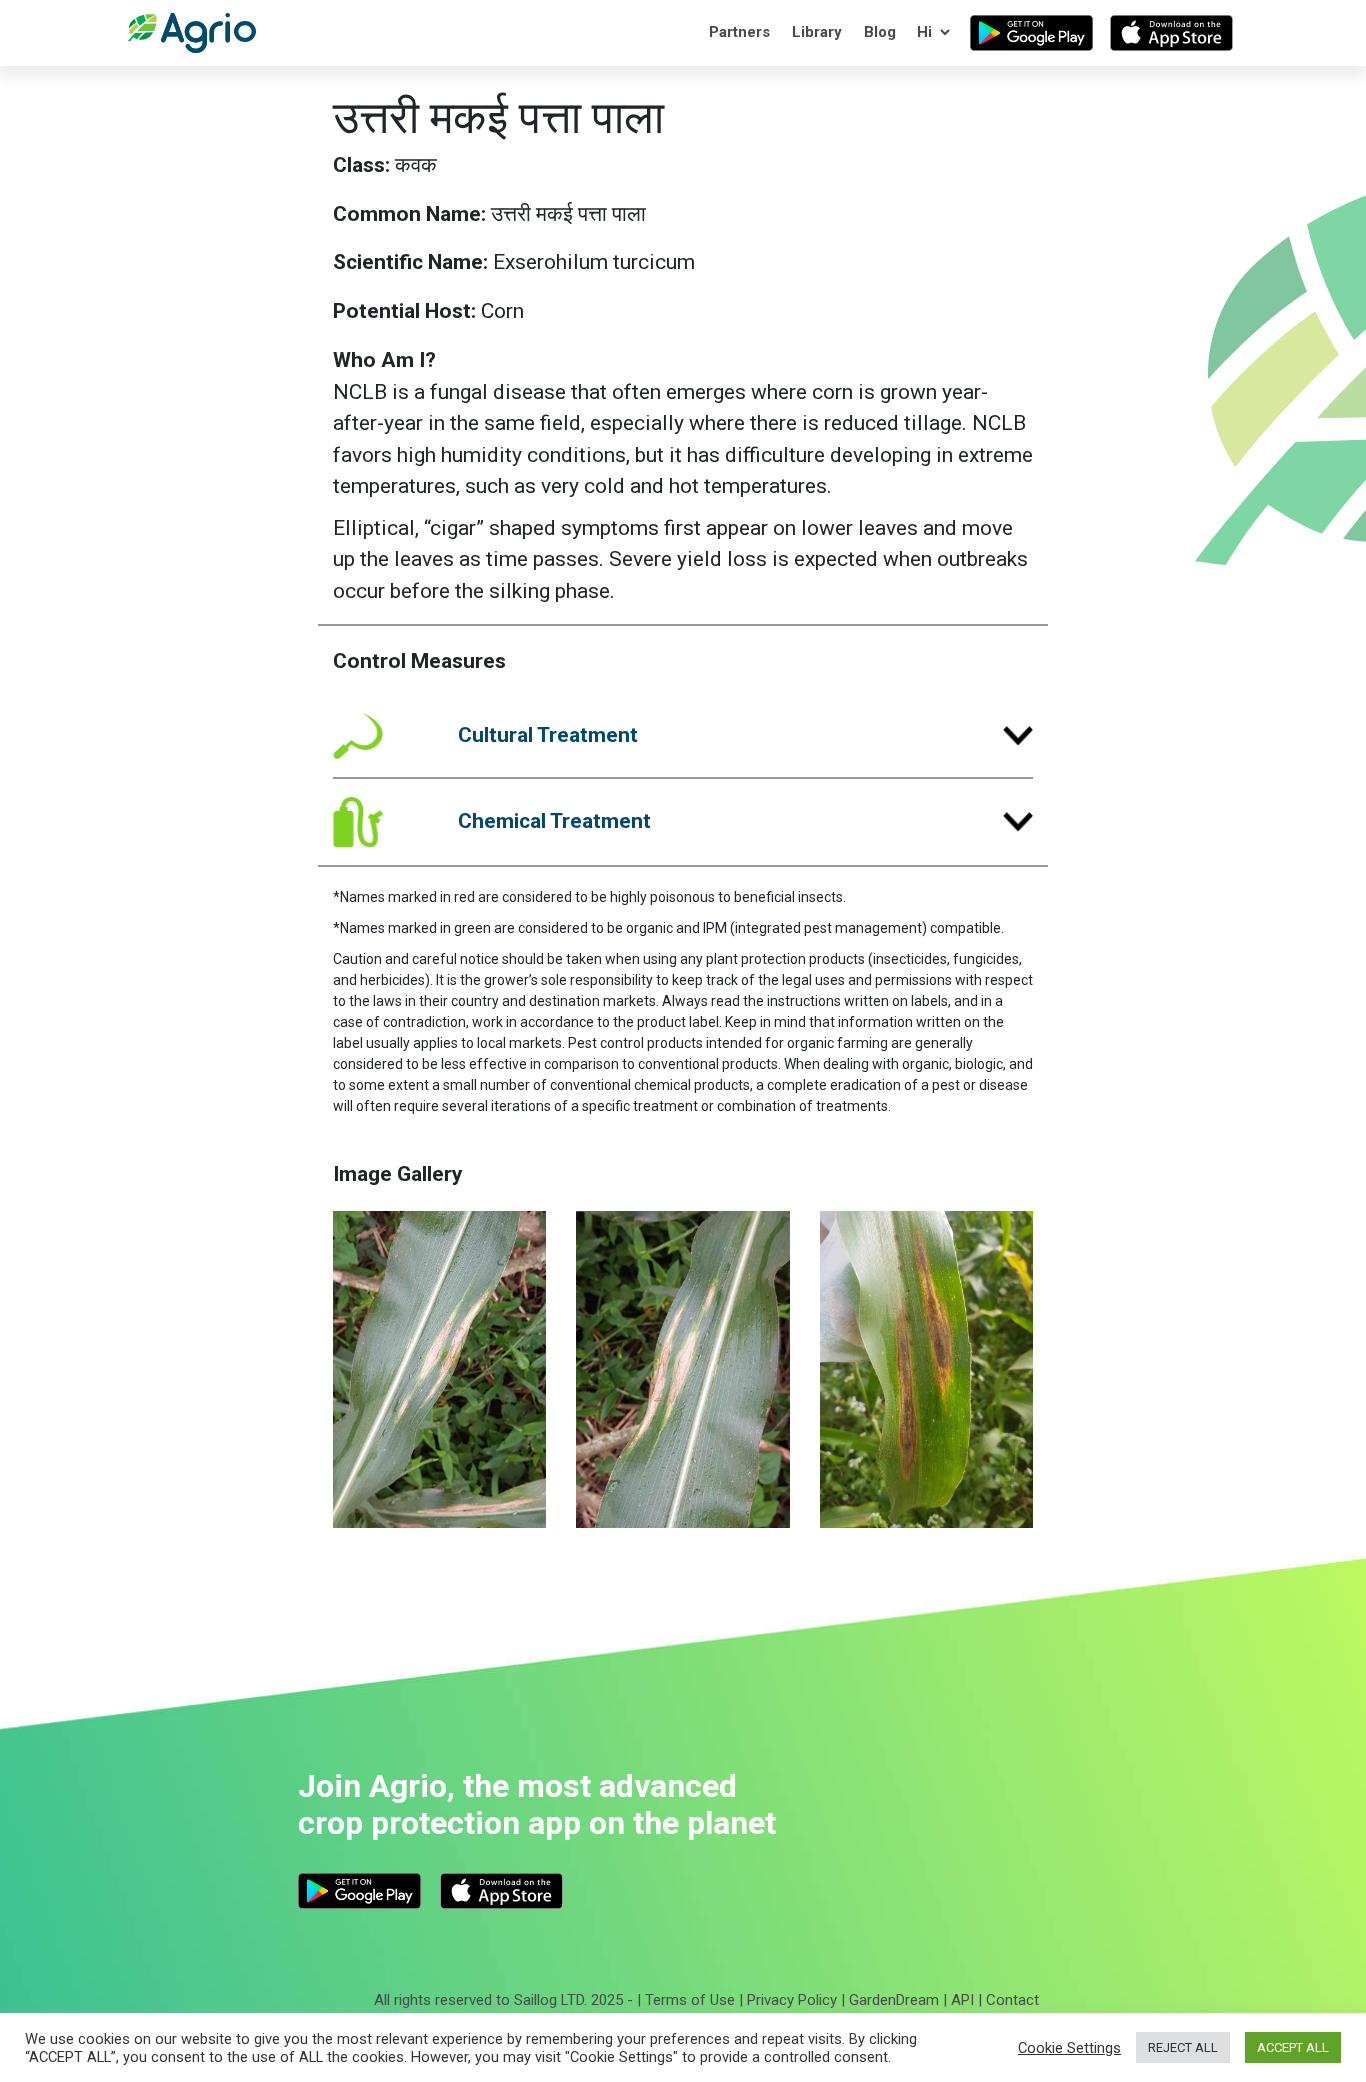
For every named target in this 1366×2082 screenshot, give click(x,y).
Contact (1012, 2000)
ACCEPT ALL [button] (1293, 2047)
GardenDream (894, 2000)
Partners (739, 32)
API (962, 2000)
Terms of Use (690, 2000)
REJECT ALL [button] (1183, 2047)
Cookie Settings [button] (1069, 2048)
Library (817, 32)
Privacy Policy (792, 2000)
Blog (880, 32)
